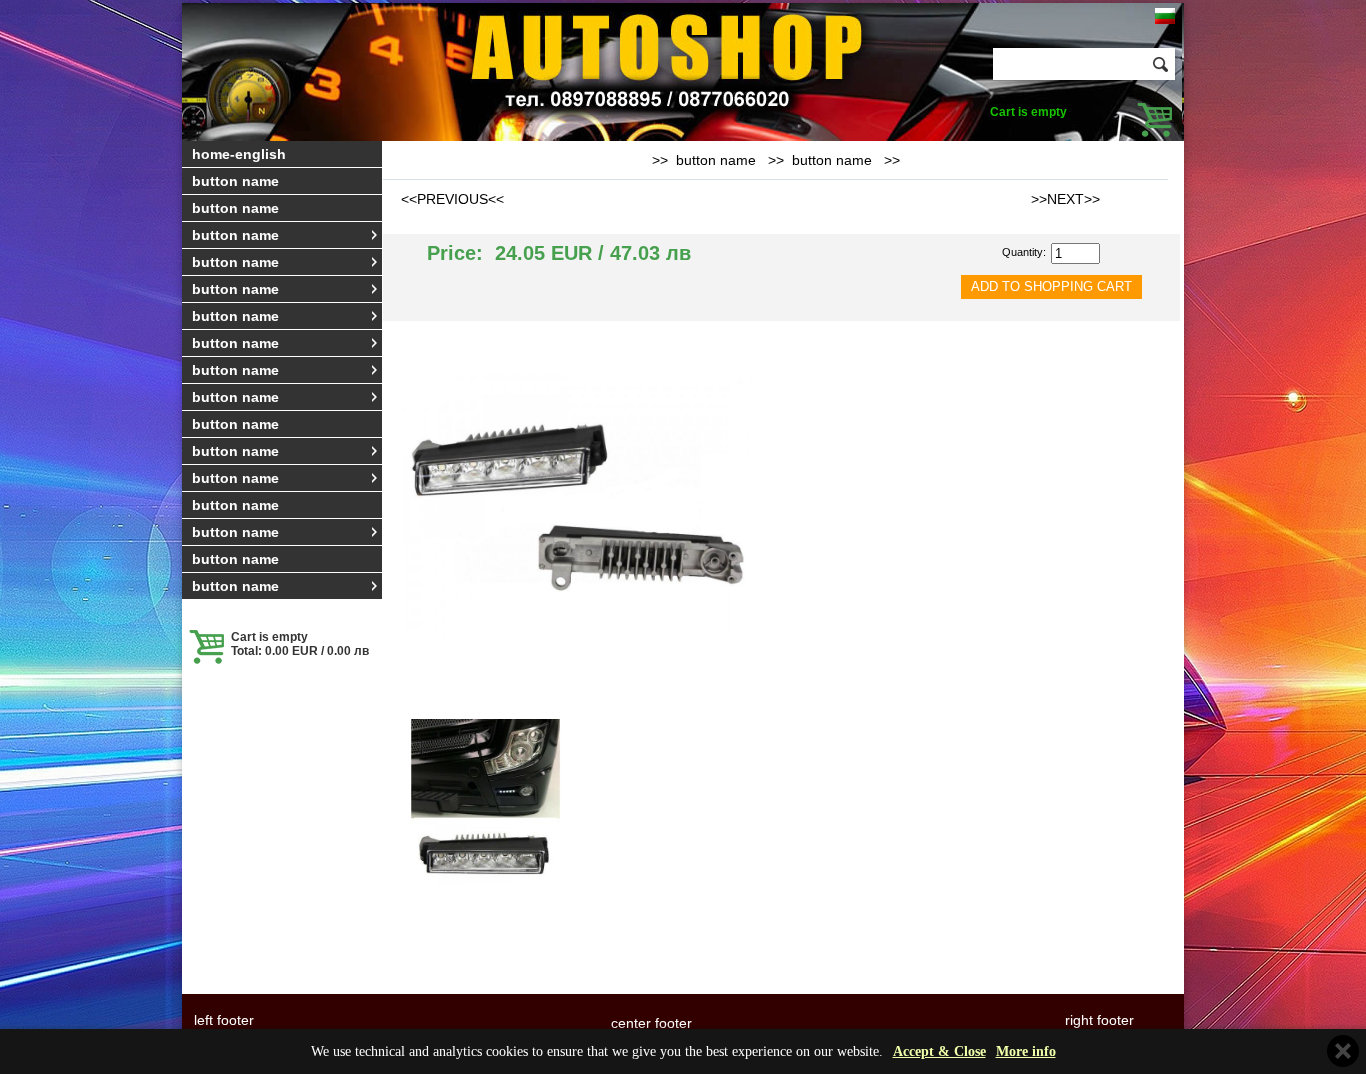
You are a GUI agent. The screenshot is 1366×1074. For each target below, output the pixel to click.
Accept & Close (939, 1051)
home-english (239, 154)
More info (1026, 1051)
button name (235, 181)
